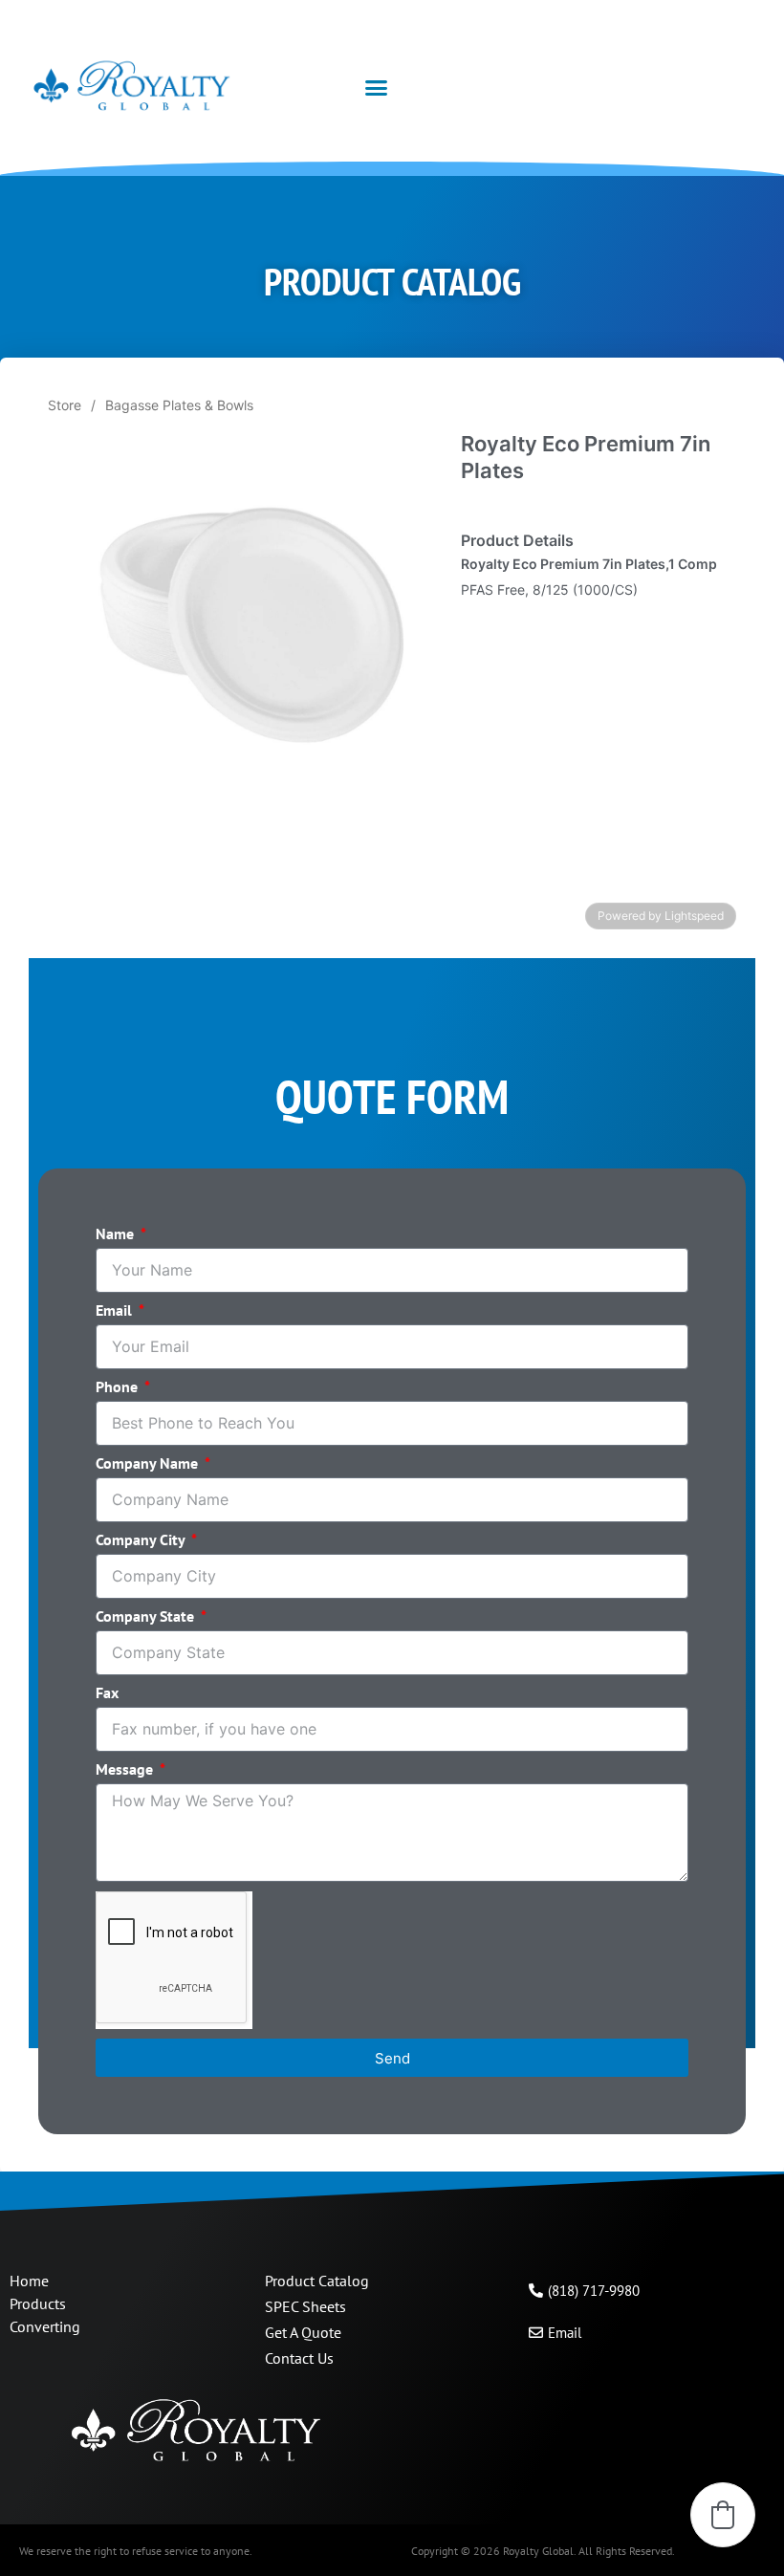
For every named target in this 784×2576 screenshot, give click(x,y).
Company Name (149, 1464)
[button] (377, 88)
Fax (107, 1693)
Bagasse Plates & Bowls (179, 405)
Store (65, 405)
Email (116, 1311)
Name (117, 1234)
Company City (142, 1540)
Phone (119, 1387)
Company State (147, 1617)
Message (126, 1770)
